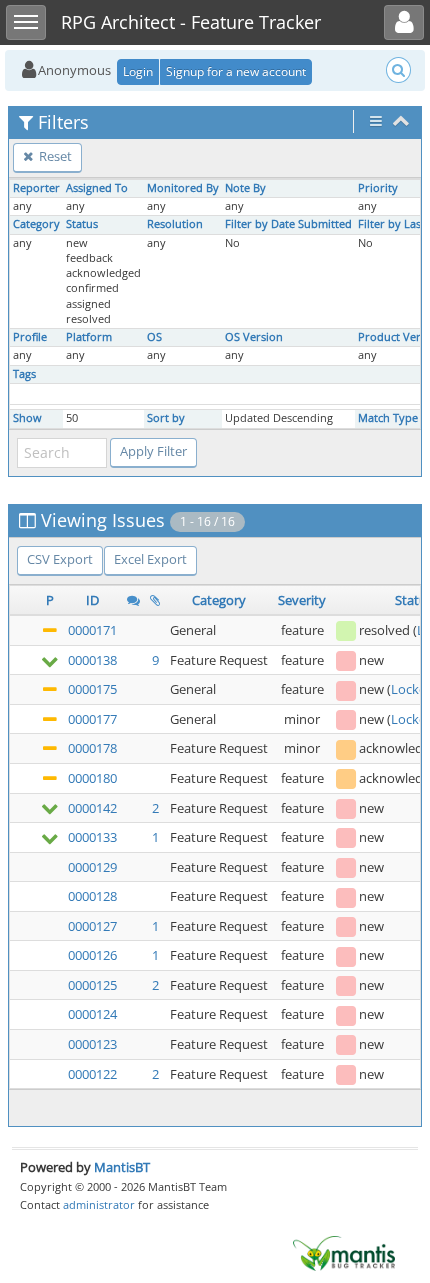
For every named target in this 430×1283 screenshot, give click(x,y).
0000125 (92, 985)
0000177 (92, 719)
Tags (24, 374)
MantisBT (122, 1167)
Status (82, 224)
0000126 (92, 955)
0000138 (92, 660)
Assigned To (97, 188)
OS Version (254, 337)
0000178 (92, 748)
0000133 (92, 837)
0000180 (92, 778)
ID (92, 600)
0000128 (92, 896)
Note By (245, 188)
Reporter (36, 188)
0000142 (92, 808)
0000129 (92, 867)
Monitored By (183, 188)
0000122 (92, 1074)
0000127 (92, 926)
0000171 (92, 630)
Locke (408, 689)
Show (27, 418)
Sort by (166, 418)
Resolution (175, 224)
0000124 (92, 1014)
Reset (54, 156)
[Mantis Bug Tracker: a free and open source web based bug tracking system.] (344, 1252)
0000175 (92, 689)
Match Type (388, 418)
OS (154, 337)
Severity (302, 600)
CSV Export (60, 559)
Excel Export (150, 559)
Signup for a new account (236, 71)
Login (138, 71)
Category (36, 224)
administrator (99, 1204)
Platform (89, 337)
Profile (30, 337)
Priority (378, 188)
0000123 (92, 1044)
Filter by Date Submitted (288, 224)
